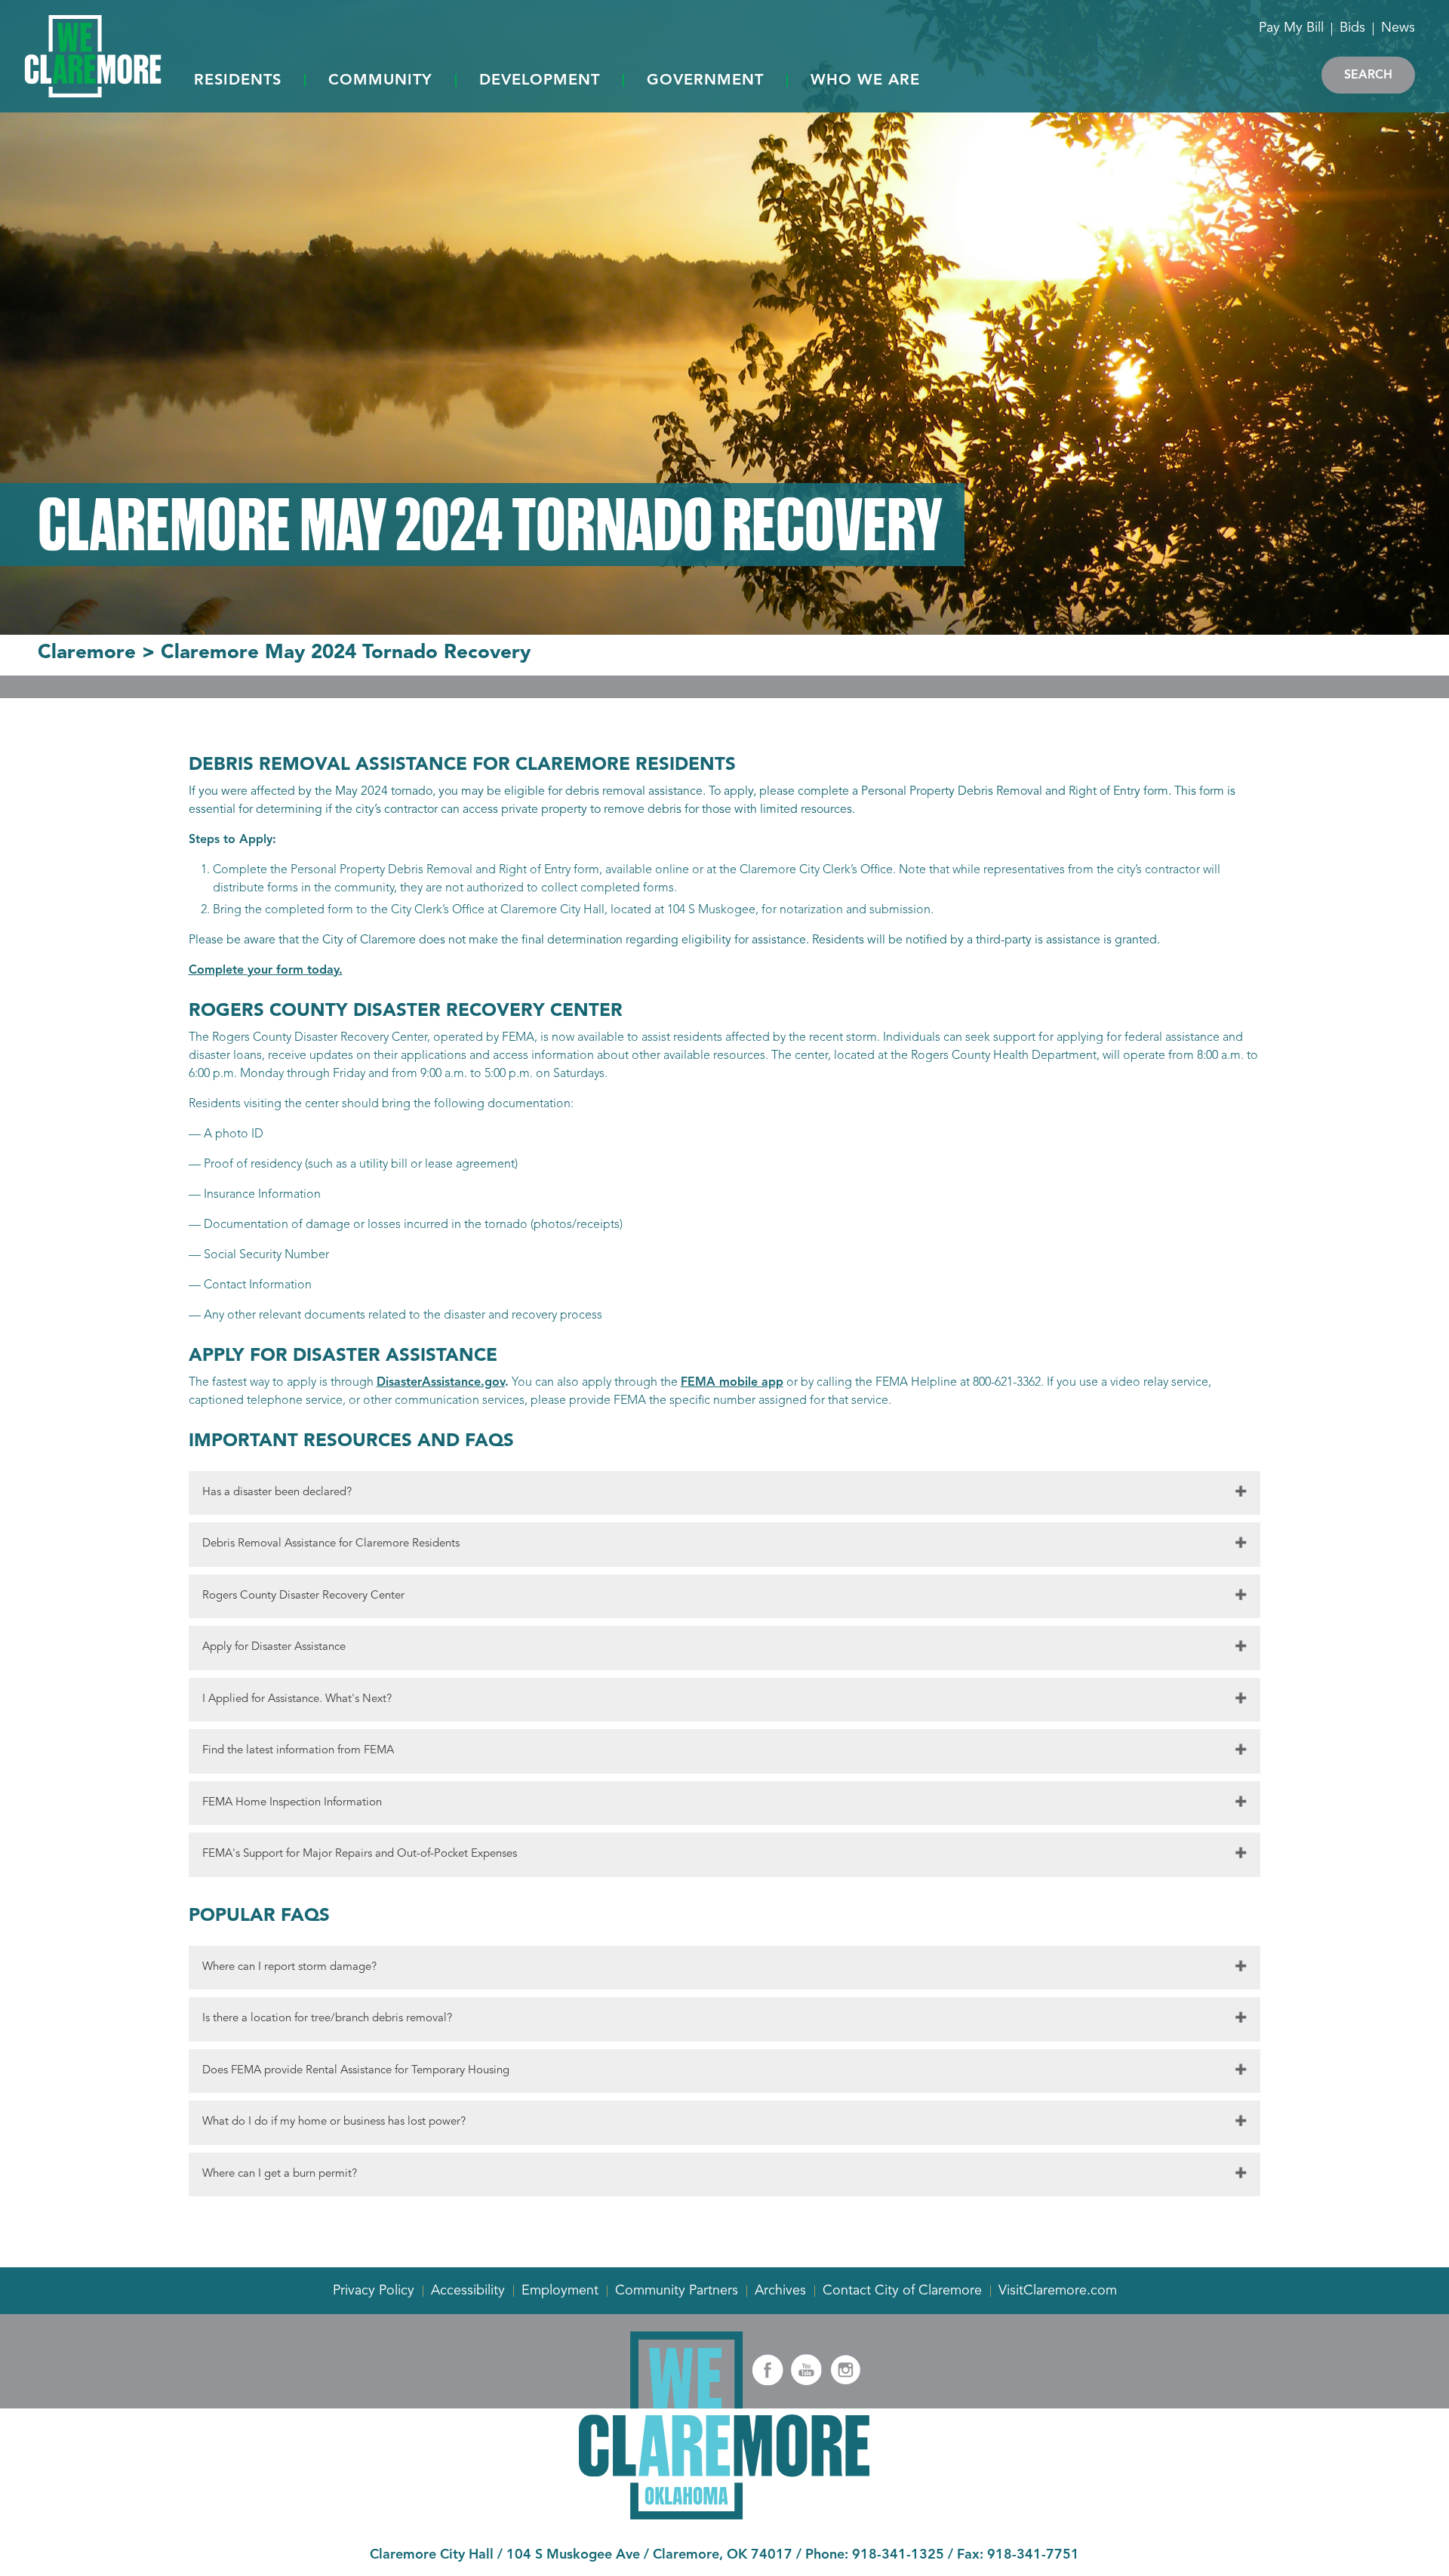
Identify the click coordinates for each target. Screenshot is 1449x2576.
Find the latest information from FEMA (298, 1751)
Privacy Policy (374, 2291)
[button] (238, 82)
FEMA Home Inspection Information (292, 1803)
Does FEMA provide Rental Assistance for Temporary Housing (356, 2071)
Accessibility (468, 2291)
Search (1368, 75)
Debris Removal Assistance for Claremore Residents (331, 1544)
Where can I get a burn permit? (280, 2174)
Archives (780, 2291)
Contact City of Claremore (902, 2291)
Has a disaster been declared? (277, 1493)
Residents (238, 81)
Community (380, 81)
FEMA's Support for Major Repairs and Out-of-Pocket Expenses (360, 1854)
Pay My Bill (1291, 28)
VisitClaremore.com (1058, 2291)
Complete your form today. (266, 971)
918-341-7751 (1033, 2555)
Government (705, 81)
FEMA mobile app (732, 1383)
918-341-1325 (898, 2555)
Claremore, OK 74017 (723, 2555)
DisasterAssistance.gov (441, 1383)
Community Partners (677, 2291)
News (1398, 28)
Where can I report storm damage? (289, 1967)
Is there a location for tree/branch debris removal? (327, 2019)
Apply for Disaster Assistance (274, 1647)
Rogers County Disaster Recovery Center (303, 1596)
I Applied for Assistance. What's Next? (297, 1699)
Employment (560, 2291)
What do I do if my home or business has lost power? (334, 2122)
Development (540, 81)
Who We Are (865, 81)
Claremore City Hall (432, 2555)
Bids (1352, 28)
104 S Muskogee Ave (573, 2555)
